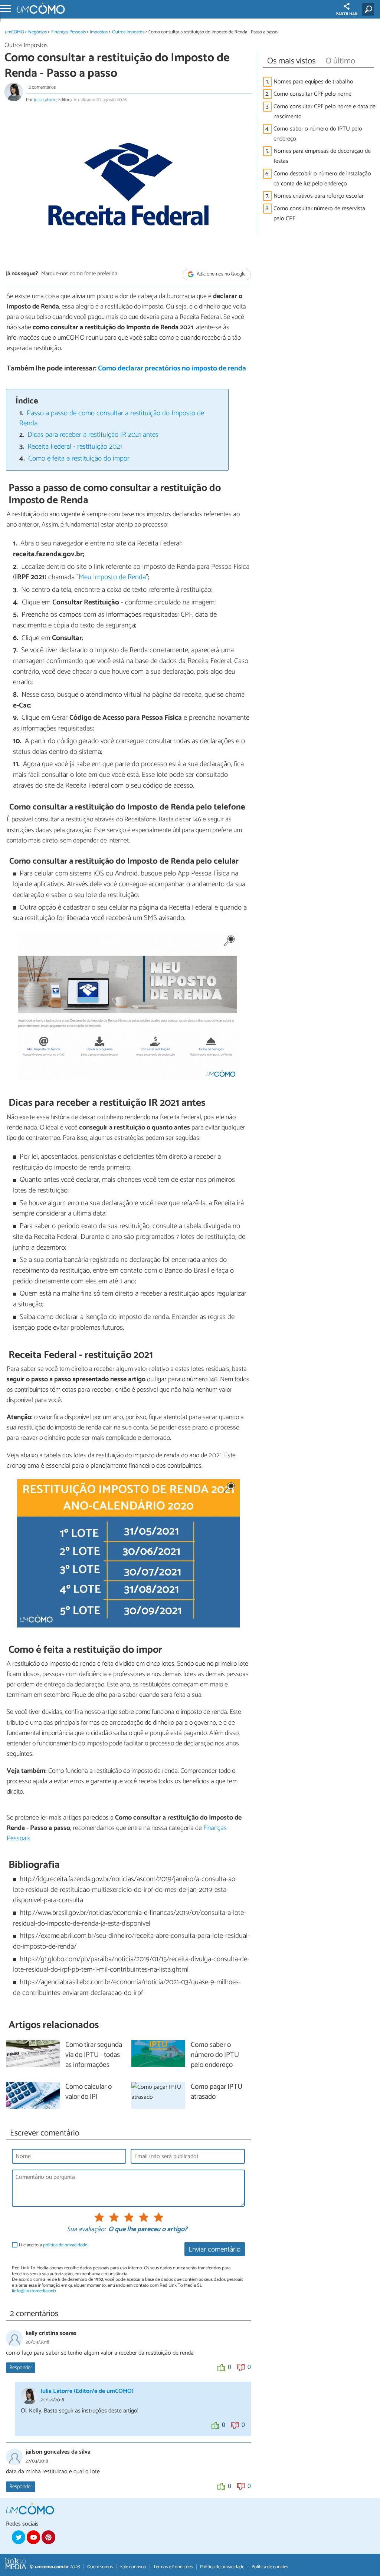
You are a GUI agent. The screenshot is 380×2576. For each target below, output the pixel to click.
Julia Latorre (45, 100)
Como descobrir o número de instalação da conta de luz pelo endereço (322, 179)
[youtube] (33, 2537)
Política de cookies (270, 2567)
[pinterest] (48, 2537)
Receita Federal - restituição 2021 (75, 447)
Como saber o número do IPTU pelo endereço (318, 134)
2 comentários (42, 87)
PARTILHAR (346, 14)
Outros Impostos (128, 32)
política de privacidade (65, 2245)
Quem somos (100, 2567)
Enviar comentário (214, 2250)
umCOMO (14, 32)
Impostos (99, 32)
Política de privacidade (222, 2567)
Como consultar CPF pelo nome (312, 94)
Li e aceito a (53, 2245)
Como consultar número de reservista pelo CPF (319, 214)
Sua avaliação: (86, 2230)
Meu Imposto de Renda (112, 577)
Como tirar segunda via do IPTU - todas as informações (94, 2055)
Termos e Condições (173, 2567)
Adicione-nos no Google (221, 274)
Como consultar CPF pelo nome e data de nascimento (325, 112)
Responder (21, 2368)
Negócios (37, 32)
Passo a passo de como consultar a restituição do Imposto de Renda (112, 418)
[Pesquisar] (369, 9)
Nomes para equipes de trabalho (313, 82)
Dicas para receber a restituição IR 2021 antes (93, 435)
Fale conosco (133, 2567)
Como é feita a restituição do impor (79, 459)
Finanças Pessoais (68, 32)
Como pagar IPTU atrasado (217, 2092)
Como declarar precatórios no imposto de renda (172, 368)
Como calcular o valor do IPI (89, 2092)
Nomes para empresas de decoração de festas (322, 156)
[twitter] (19, 2537)
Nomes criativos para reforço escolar (319, 196)
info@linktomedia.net (34, 2291)
